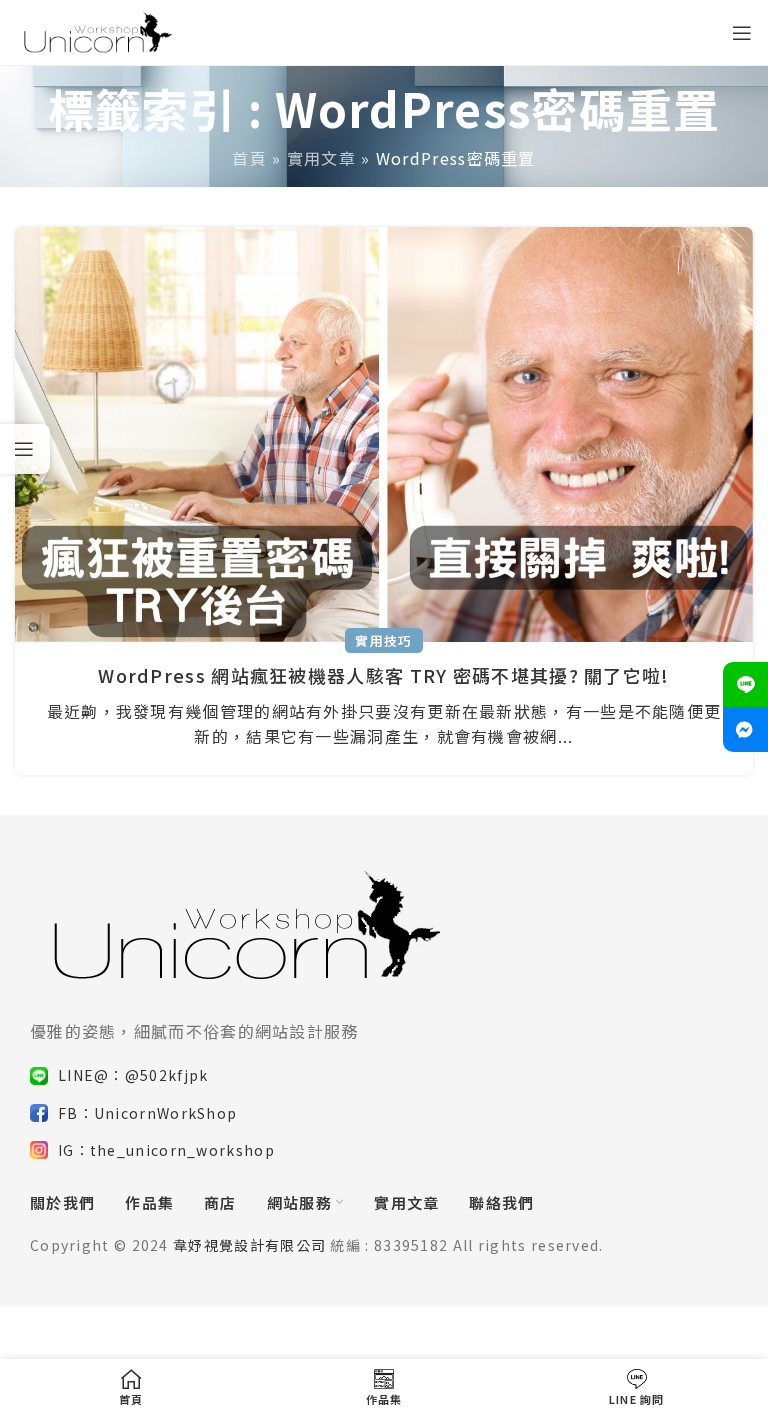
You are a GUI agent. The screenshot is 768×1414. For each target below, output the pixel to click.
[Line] (745, 684)
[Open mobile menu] (742, 33)
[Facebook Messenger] (745, 729)
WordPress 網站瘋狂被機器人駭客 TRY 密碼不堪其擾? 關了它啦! (383, 675)
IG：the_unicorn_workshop (166, 1150)
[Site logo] (96, 30)
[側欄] (25, 449)
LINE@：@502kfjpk (133, 1075)
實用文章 (321, 158)
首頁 (249, 158)
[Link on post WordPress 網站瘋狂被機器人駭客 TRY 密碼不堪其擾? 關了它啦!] (384, 434)
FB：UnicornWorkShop (147, 1113)
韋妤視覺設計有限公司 (249, 1245)
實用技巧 (383, 640)
